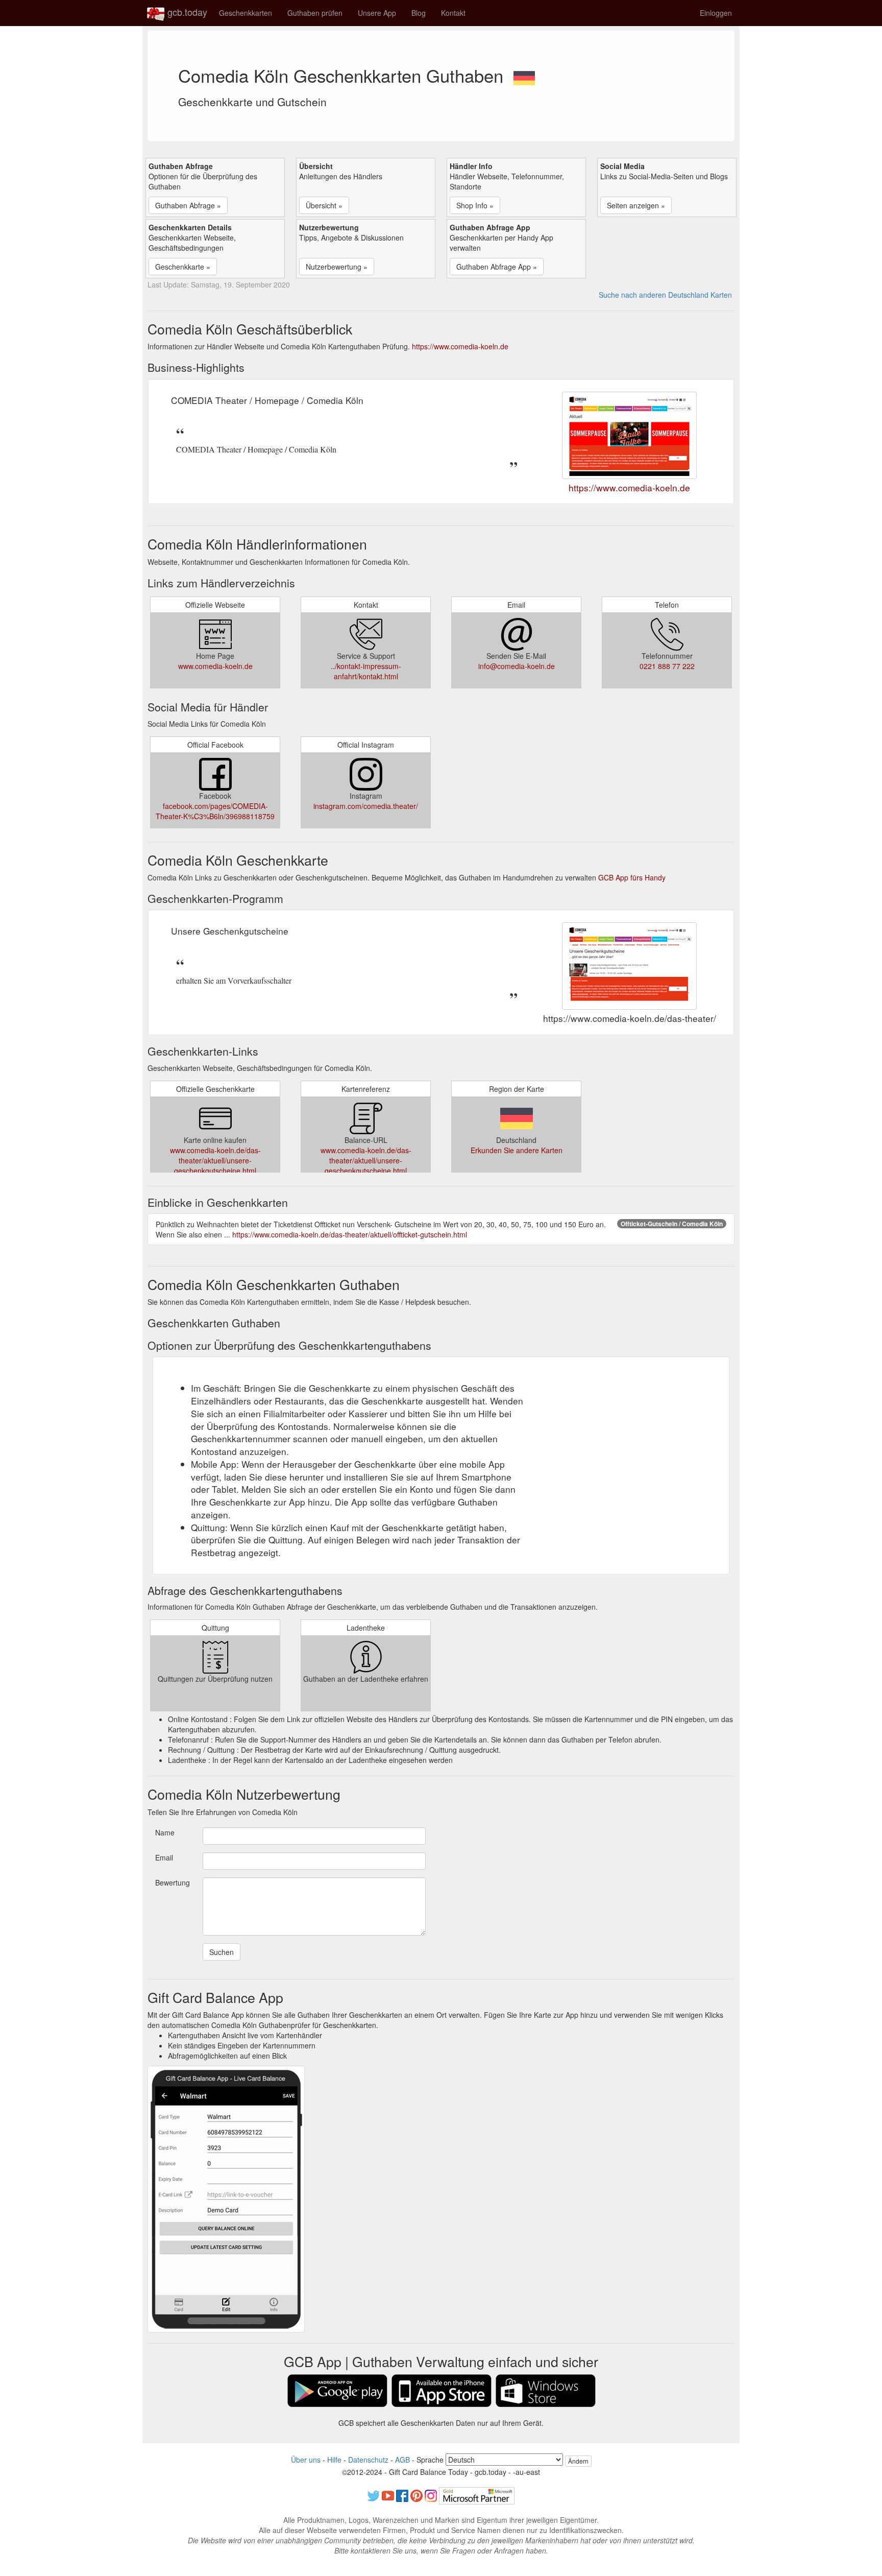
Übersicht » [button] (324, 205)
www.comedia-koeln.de (215, 666)
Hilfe (334, 2460)
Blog (419, 13)
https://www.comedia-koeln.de (460, 346)
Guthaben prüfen (315, 13)
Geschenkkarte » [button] (183, 267)
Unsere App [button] (377, 13)
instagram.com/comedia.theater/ (366, 806)
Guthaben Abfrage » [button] (188, 205)
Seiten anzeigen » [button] (636, 205)
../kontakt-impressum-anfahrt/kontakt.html (366, 671)
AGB (402, 2460)
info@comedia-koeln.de (517, 666)
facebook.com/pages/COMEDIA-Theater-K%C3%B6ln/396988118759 (215, 811)
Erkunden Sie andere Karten (517, 1150)
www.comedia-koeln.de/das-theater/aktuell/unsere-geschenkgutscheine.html (215, 1160)
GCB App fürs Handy (632, 877)
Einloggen (716, 13)
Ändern (578, 2461)
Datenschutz (368, 2460)
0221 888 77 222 (667, 666)
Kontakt (453, 13)
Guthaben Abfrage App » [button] (497, 267)
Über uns (306, 2460)
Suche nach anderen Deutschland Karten (665, 295)
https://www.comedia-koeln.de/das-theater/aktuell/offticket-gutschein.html (350, 1234)
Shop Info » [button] (475, 205)
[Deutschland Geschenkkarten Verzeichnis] (524, 75)
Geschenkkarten (246, 13)
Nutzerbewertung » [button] (337, 267)
